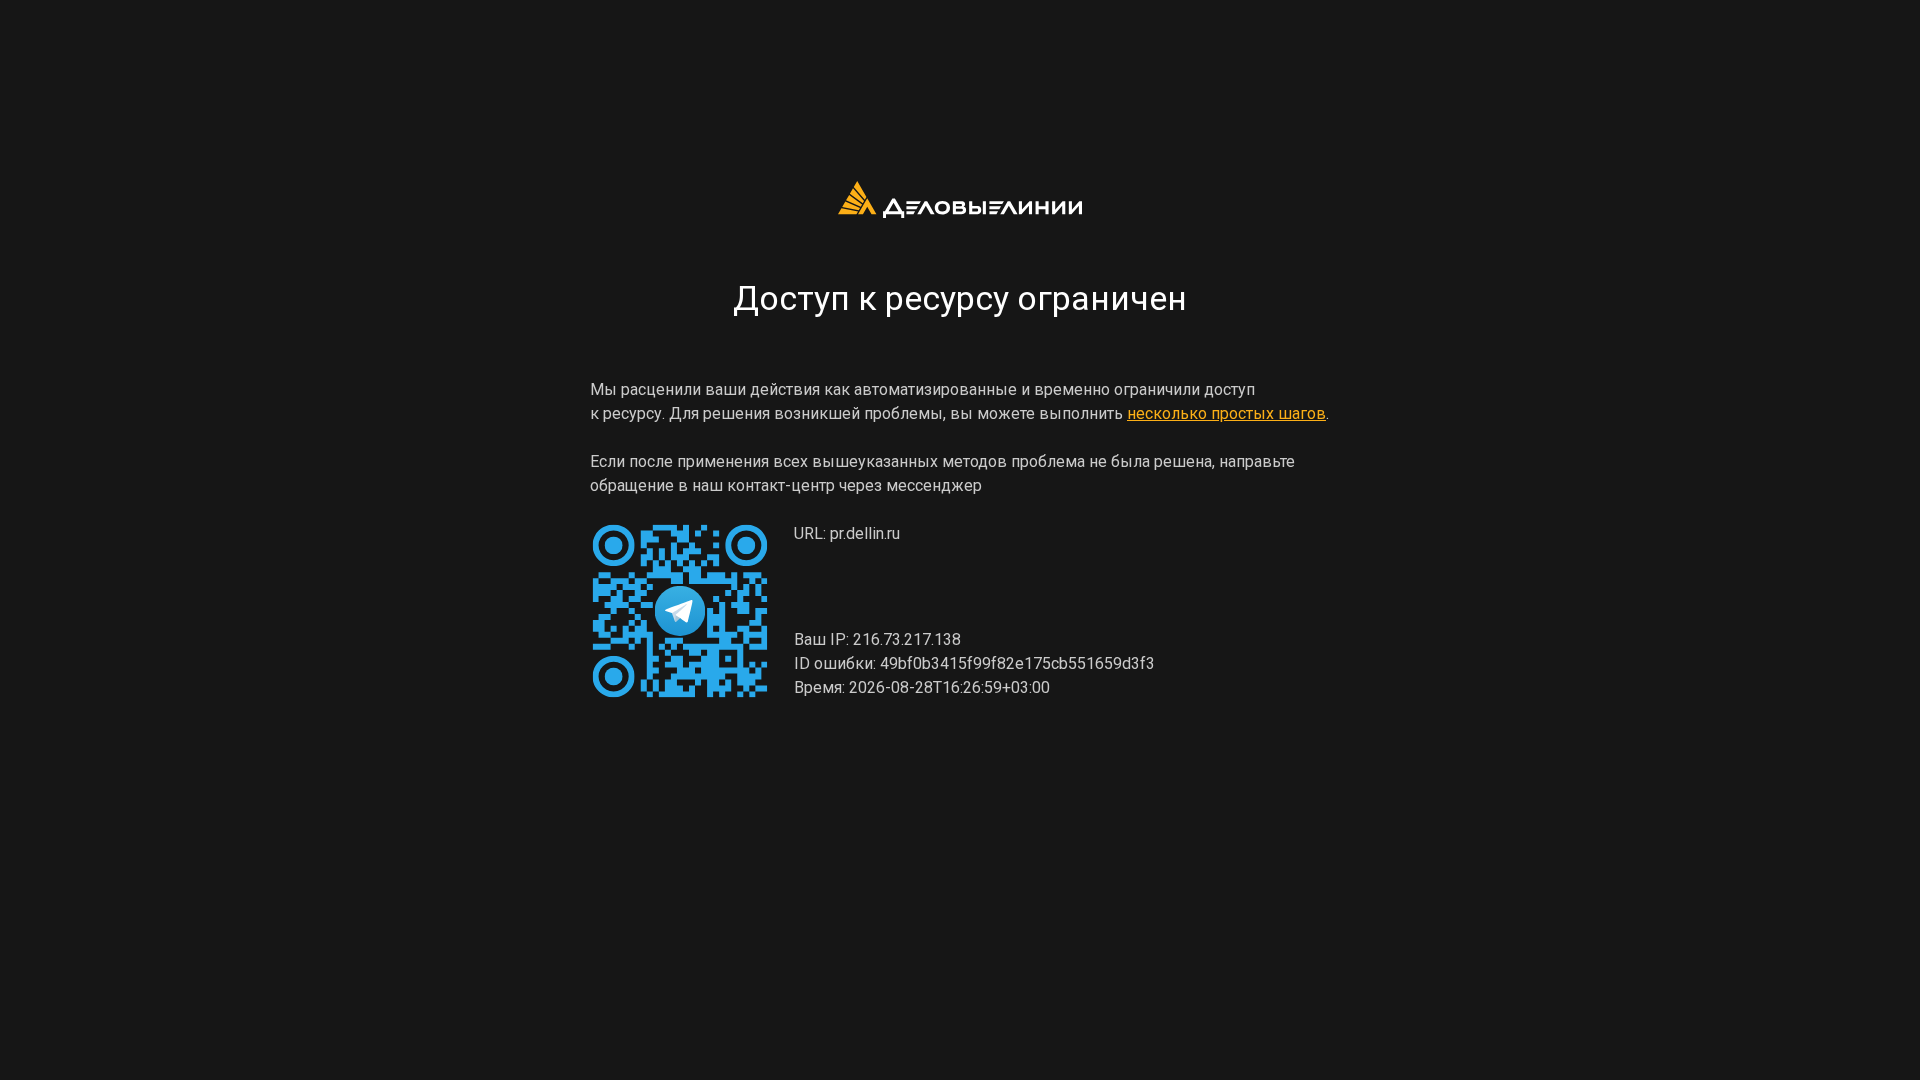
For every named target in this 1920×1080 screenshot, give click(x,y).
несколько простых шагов (1226, 413)
